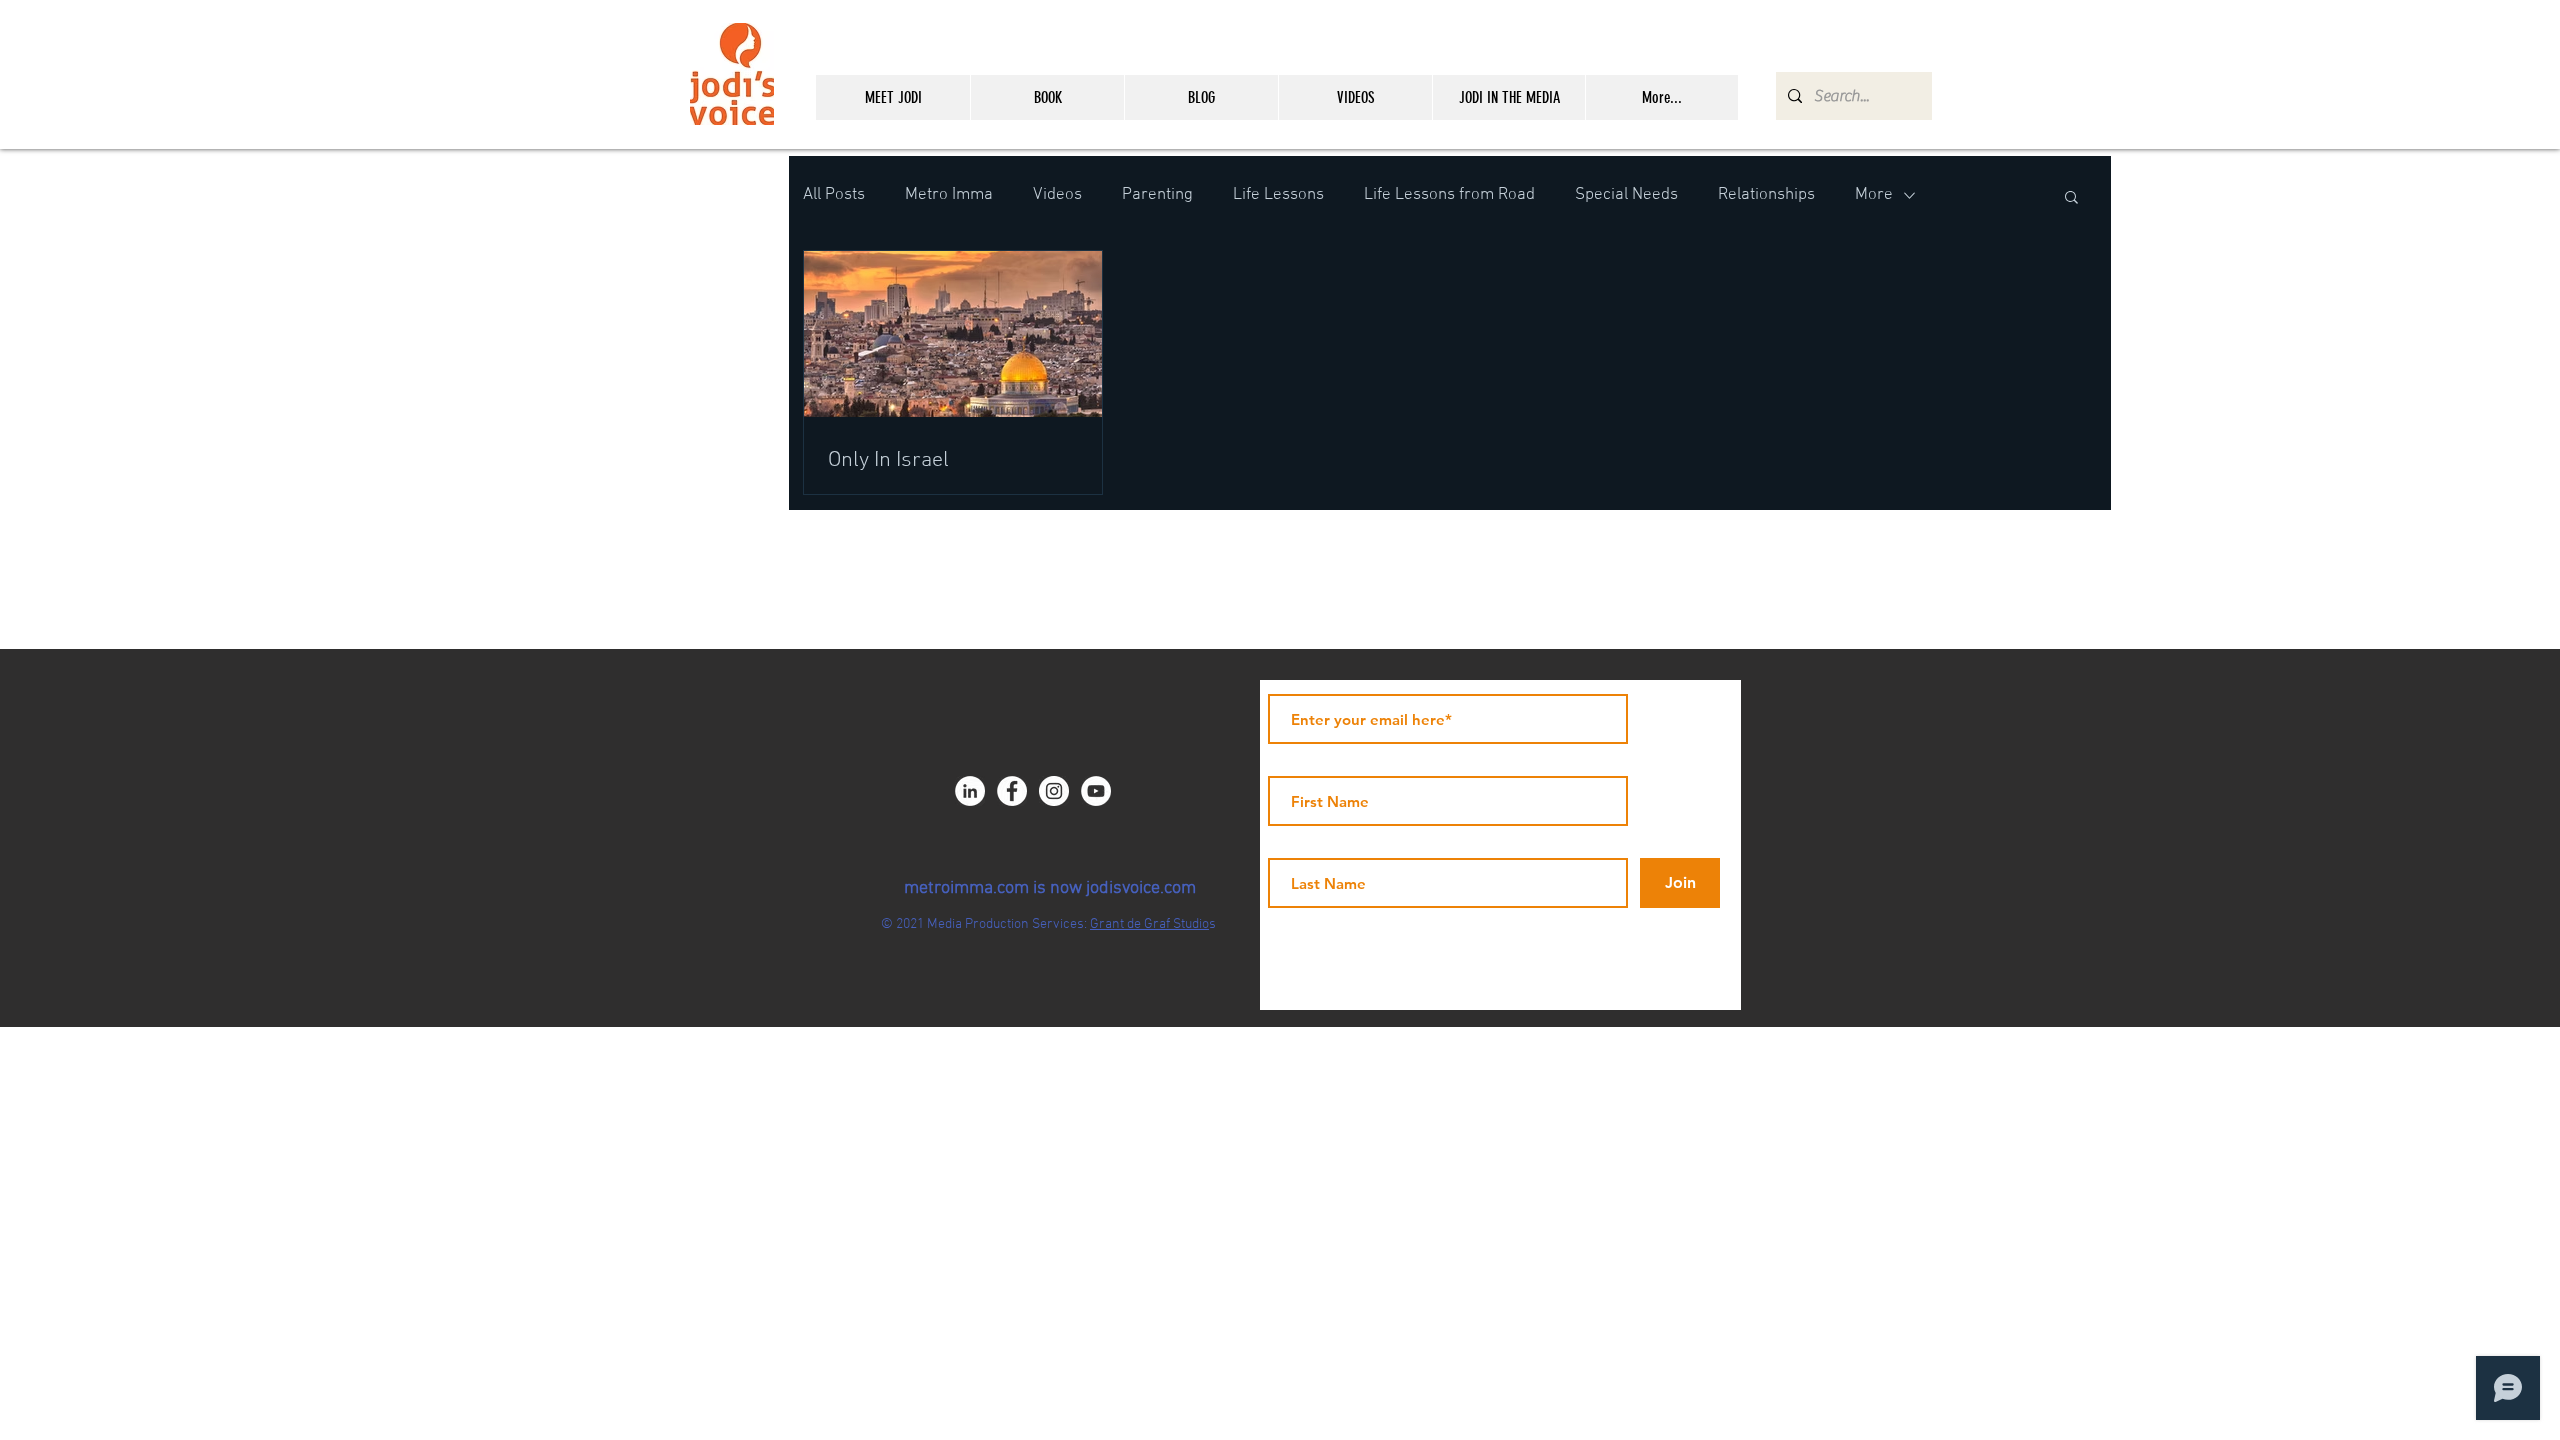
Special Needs (1626, 195)
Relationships (1766, 195)
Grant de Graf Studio (1149, 924)
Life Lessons (1278, 195)
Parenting (1157, 195)
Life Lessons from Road (1449, 195)
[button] (2071, 198)
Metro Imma (949, 195)
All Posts (834, 195)
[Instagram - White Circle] (1054, 791)
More (1874, 195)
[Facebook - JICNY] (1012, 791)
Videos (1057, 195)
